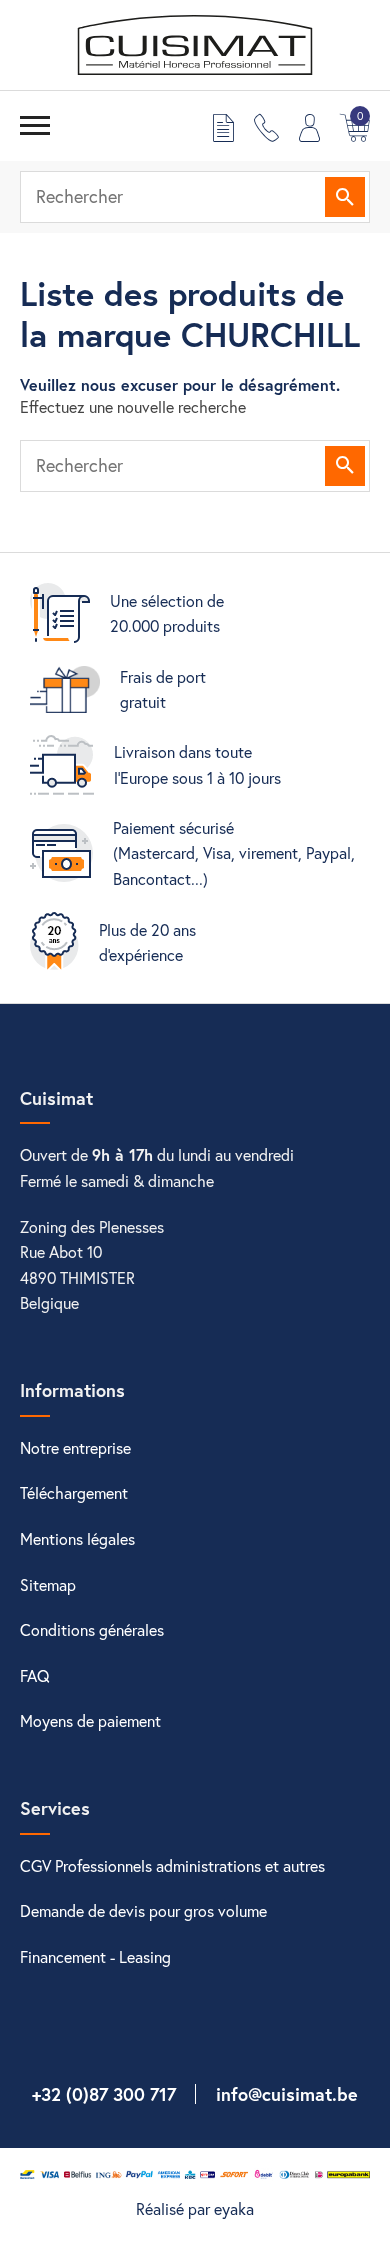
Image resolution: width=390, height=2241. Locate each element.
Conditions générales (92, 1629)
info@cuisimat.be (287, 2094)
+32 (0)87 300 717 (104, 2094)
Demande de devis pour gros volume (143, 1910)
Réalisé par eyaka (195, 2208)
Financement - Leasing (95, 1956)
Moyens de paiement (90, 1720)
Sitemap (48, 1584)
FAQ (35, 1675)
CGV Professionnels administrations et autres (172, 1865)
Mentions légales (77, 1538)
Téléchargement (74, 1492)
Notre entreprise (75, 1447)
